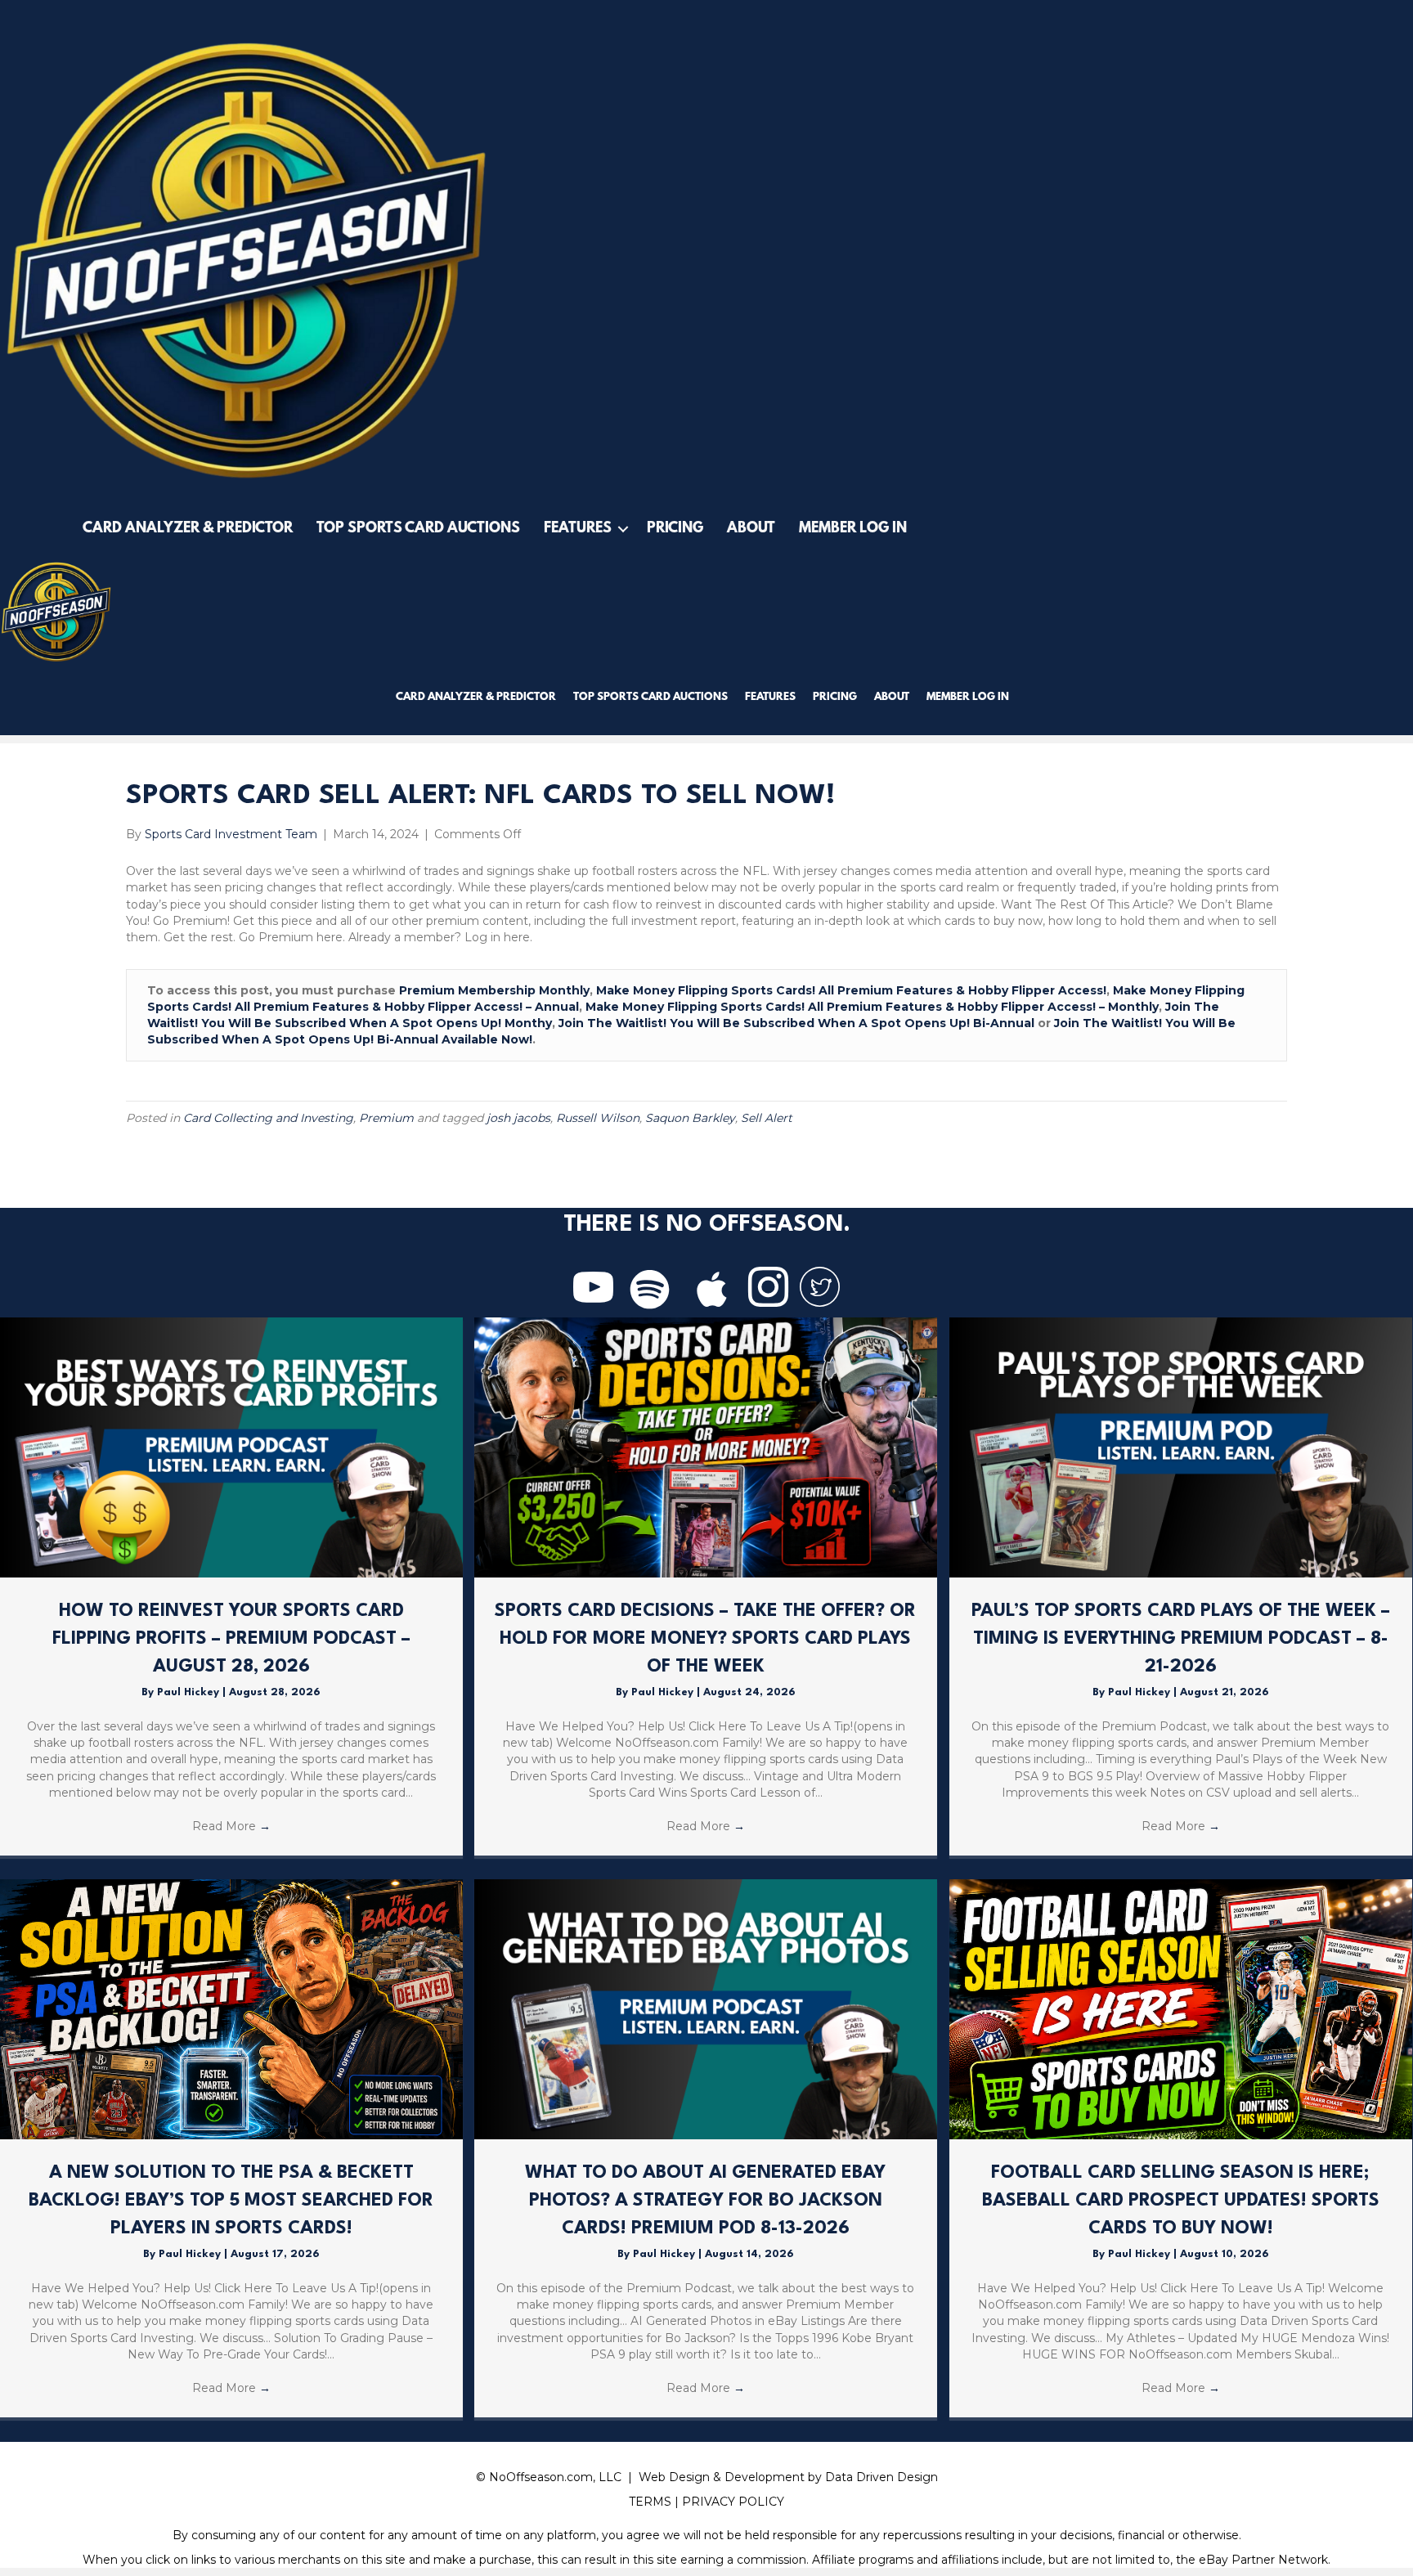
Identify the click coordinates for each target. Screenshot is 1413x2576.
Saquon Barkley (690, 1118)
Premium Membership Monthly (494, 990)
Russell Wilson (598, 1118)
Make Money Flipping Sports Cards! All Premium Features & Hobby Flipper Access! (851, 990)
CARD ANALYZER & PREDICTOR (188, 529)
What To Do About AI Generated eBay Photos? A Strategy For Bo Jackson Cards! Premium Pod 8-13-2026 (705, 2200)
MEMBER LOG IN (853, 529)
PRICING (675, 529)
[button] (623, 529)
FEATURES (578, 529)
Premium (386, 1118)
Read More (231, 1826)
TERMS (650, 2502)
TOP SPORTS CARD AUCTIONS (418, 529)
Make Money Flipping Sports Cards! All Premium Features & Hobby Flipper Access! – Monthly (872, 1007)
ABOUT (751, 529)
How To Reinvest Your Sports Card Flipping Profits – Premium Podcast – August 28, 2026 (231, 1638)
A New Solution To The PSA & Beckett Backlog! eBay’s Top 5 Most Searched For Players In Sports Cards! (231, 2200)
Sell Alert (767, 1118)
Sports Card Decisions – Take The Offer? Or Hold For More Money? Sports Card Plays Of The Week (705, 1638)
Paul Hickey (190, 1692)
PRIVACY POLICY (733, 2502)
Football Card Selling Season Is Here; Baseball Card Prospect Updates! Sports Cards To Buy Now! (1181, 2200)
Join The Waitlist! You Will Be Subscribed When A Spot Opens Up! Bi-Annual (796, 1023)
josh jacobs (518, 1118)
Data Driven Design (881, 2477)
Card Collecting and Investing (268, 1118)
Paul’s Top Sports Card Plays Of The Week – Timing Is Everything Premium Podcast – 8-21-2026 (1181, 1638)
